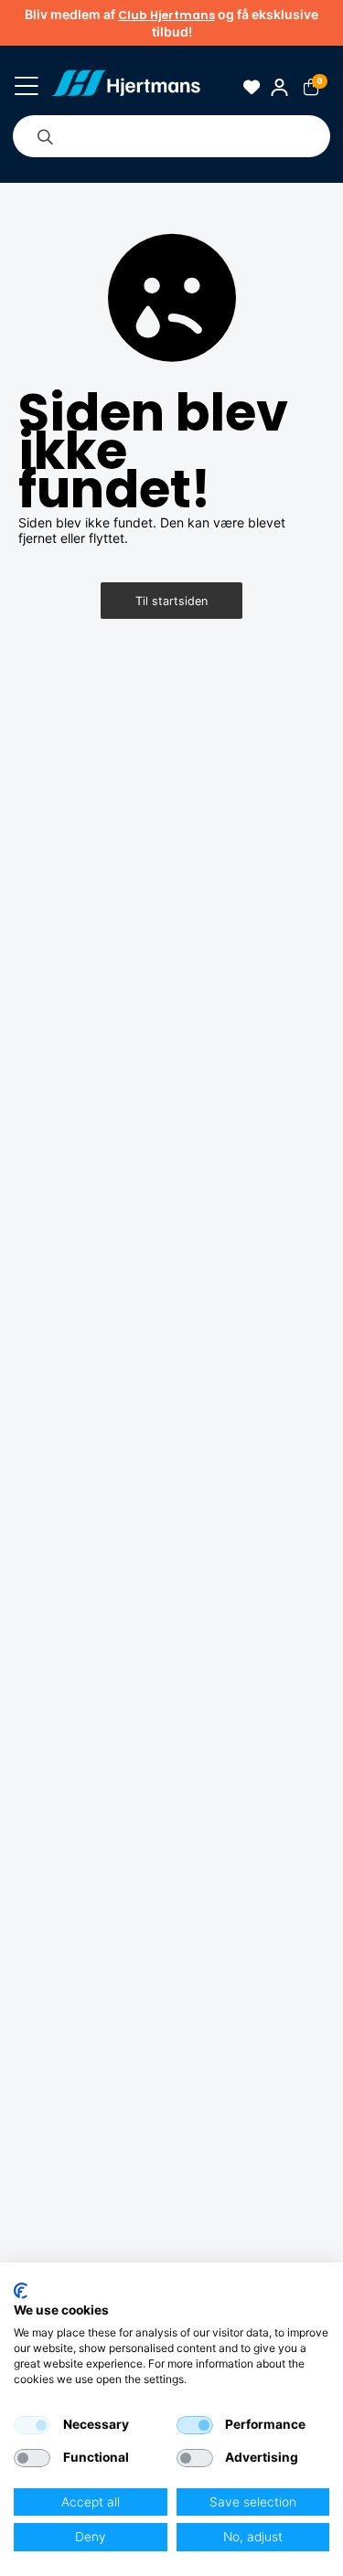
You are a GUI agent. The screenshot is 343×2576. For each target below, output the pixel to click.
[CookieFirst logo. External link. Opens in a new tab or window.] (21, 2291)
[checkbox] (32, 2425)
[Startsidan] (126, 87)
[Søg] (45, 136)
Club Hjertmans (166, 15)
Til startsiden (171, 601)
